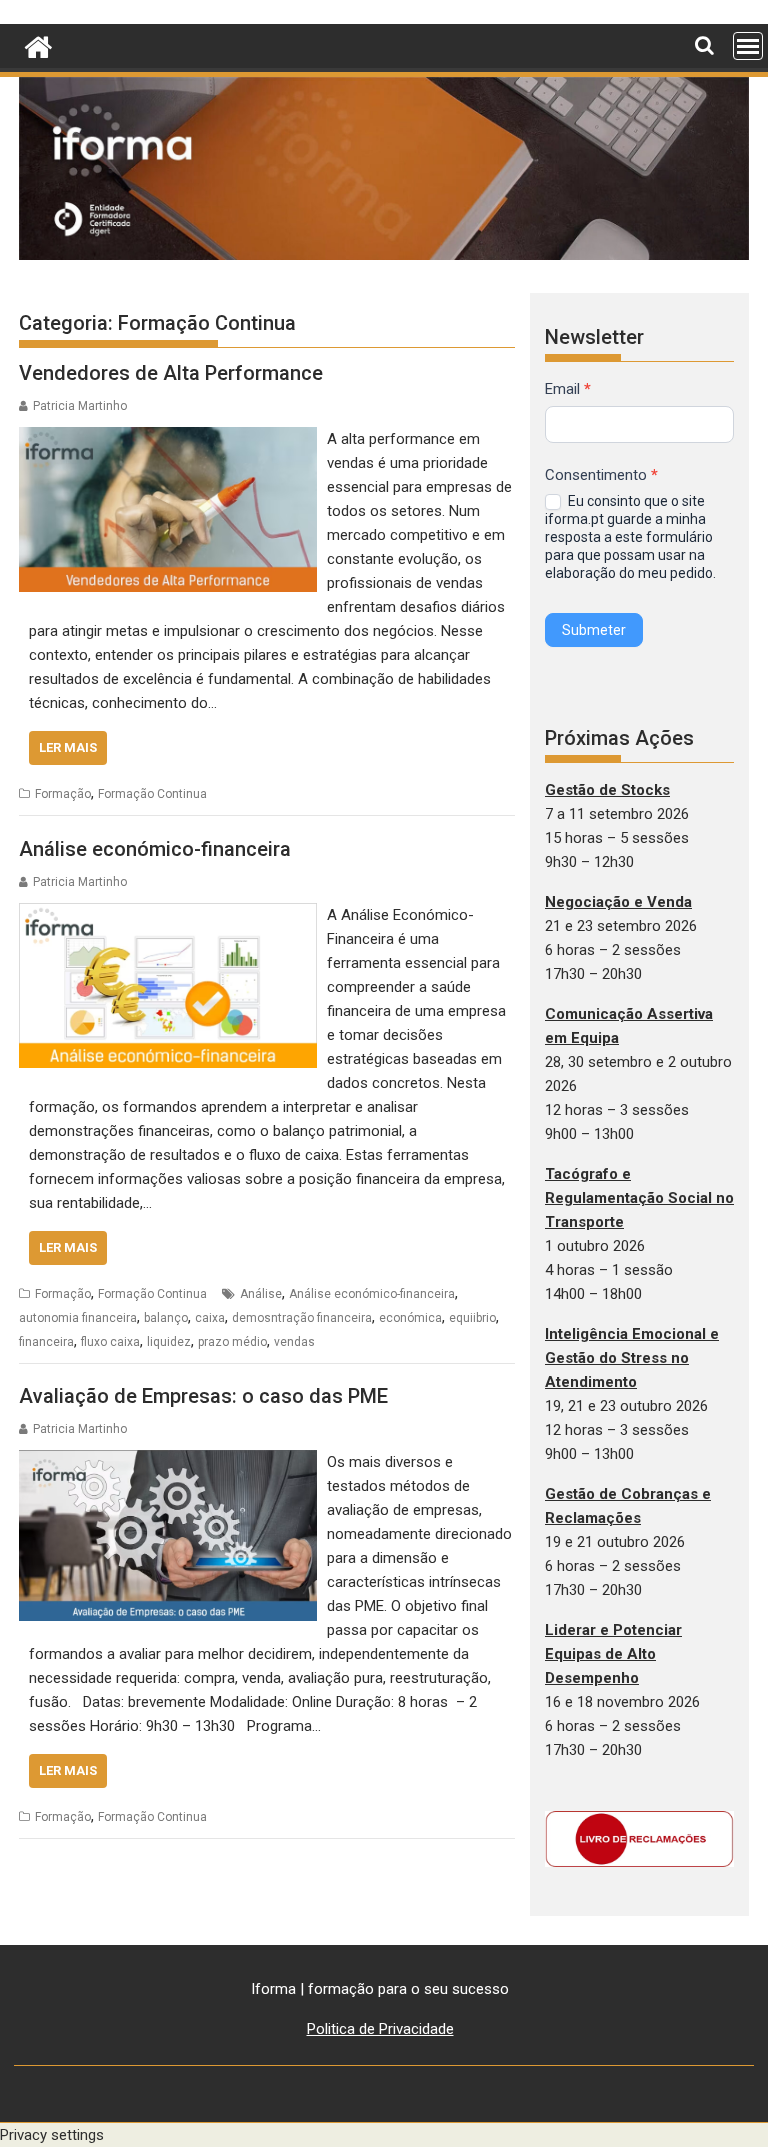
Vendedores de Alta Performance (171, 373)
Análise (261, 1294)
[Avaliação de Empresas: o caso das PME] (168, 1462)
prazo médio (232, 1342)
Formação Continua (152, 794)
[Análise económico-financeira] (168, 915)
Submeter (594, 630)
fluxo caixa (110, 1342)
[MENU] (748, 46)
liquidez (169, 1342)
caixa (210, 1318)
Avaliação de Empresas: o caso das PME (203, 1396)
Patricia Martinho (80, 406)
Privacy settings (52, 2135)
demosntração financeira (302, 1318)
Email (568, 389)
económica (410, 1318)
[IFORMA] (38, 45)
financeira (46, 1342)
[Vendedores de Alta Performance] (168, 439)
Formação (63, 794)
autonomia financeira (78, 1318)
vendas (294, 1342)
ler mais (68, 747)
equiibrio (472, 1318)
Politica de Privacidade (380, 2029)
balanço (166, 1318)
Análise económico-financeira (155, 849)
